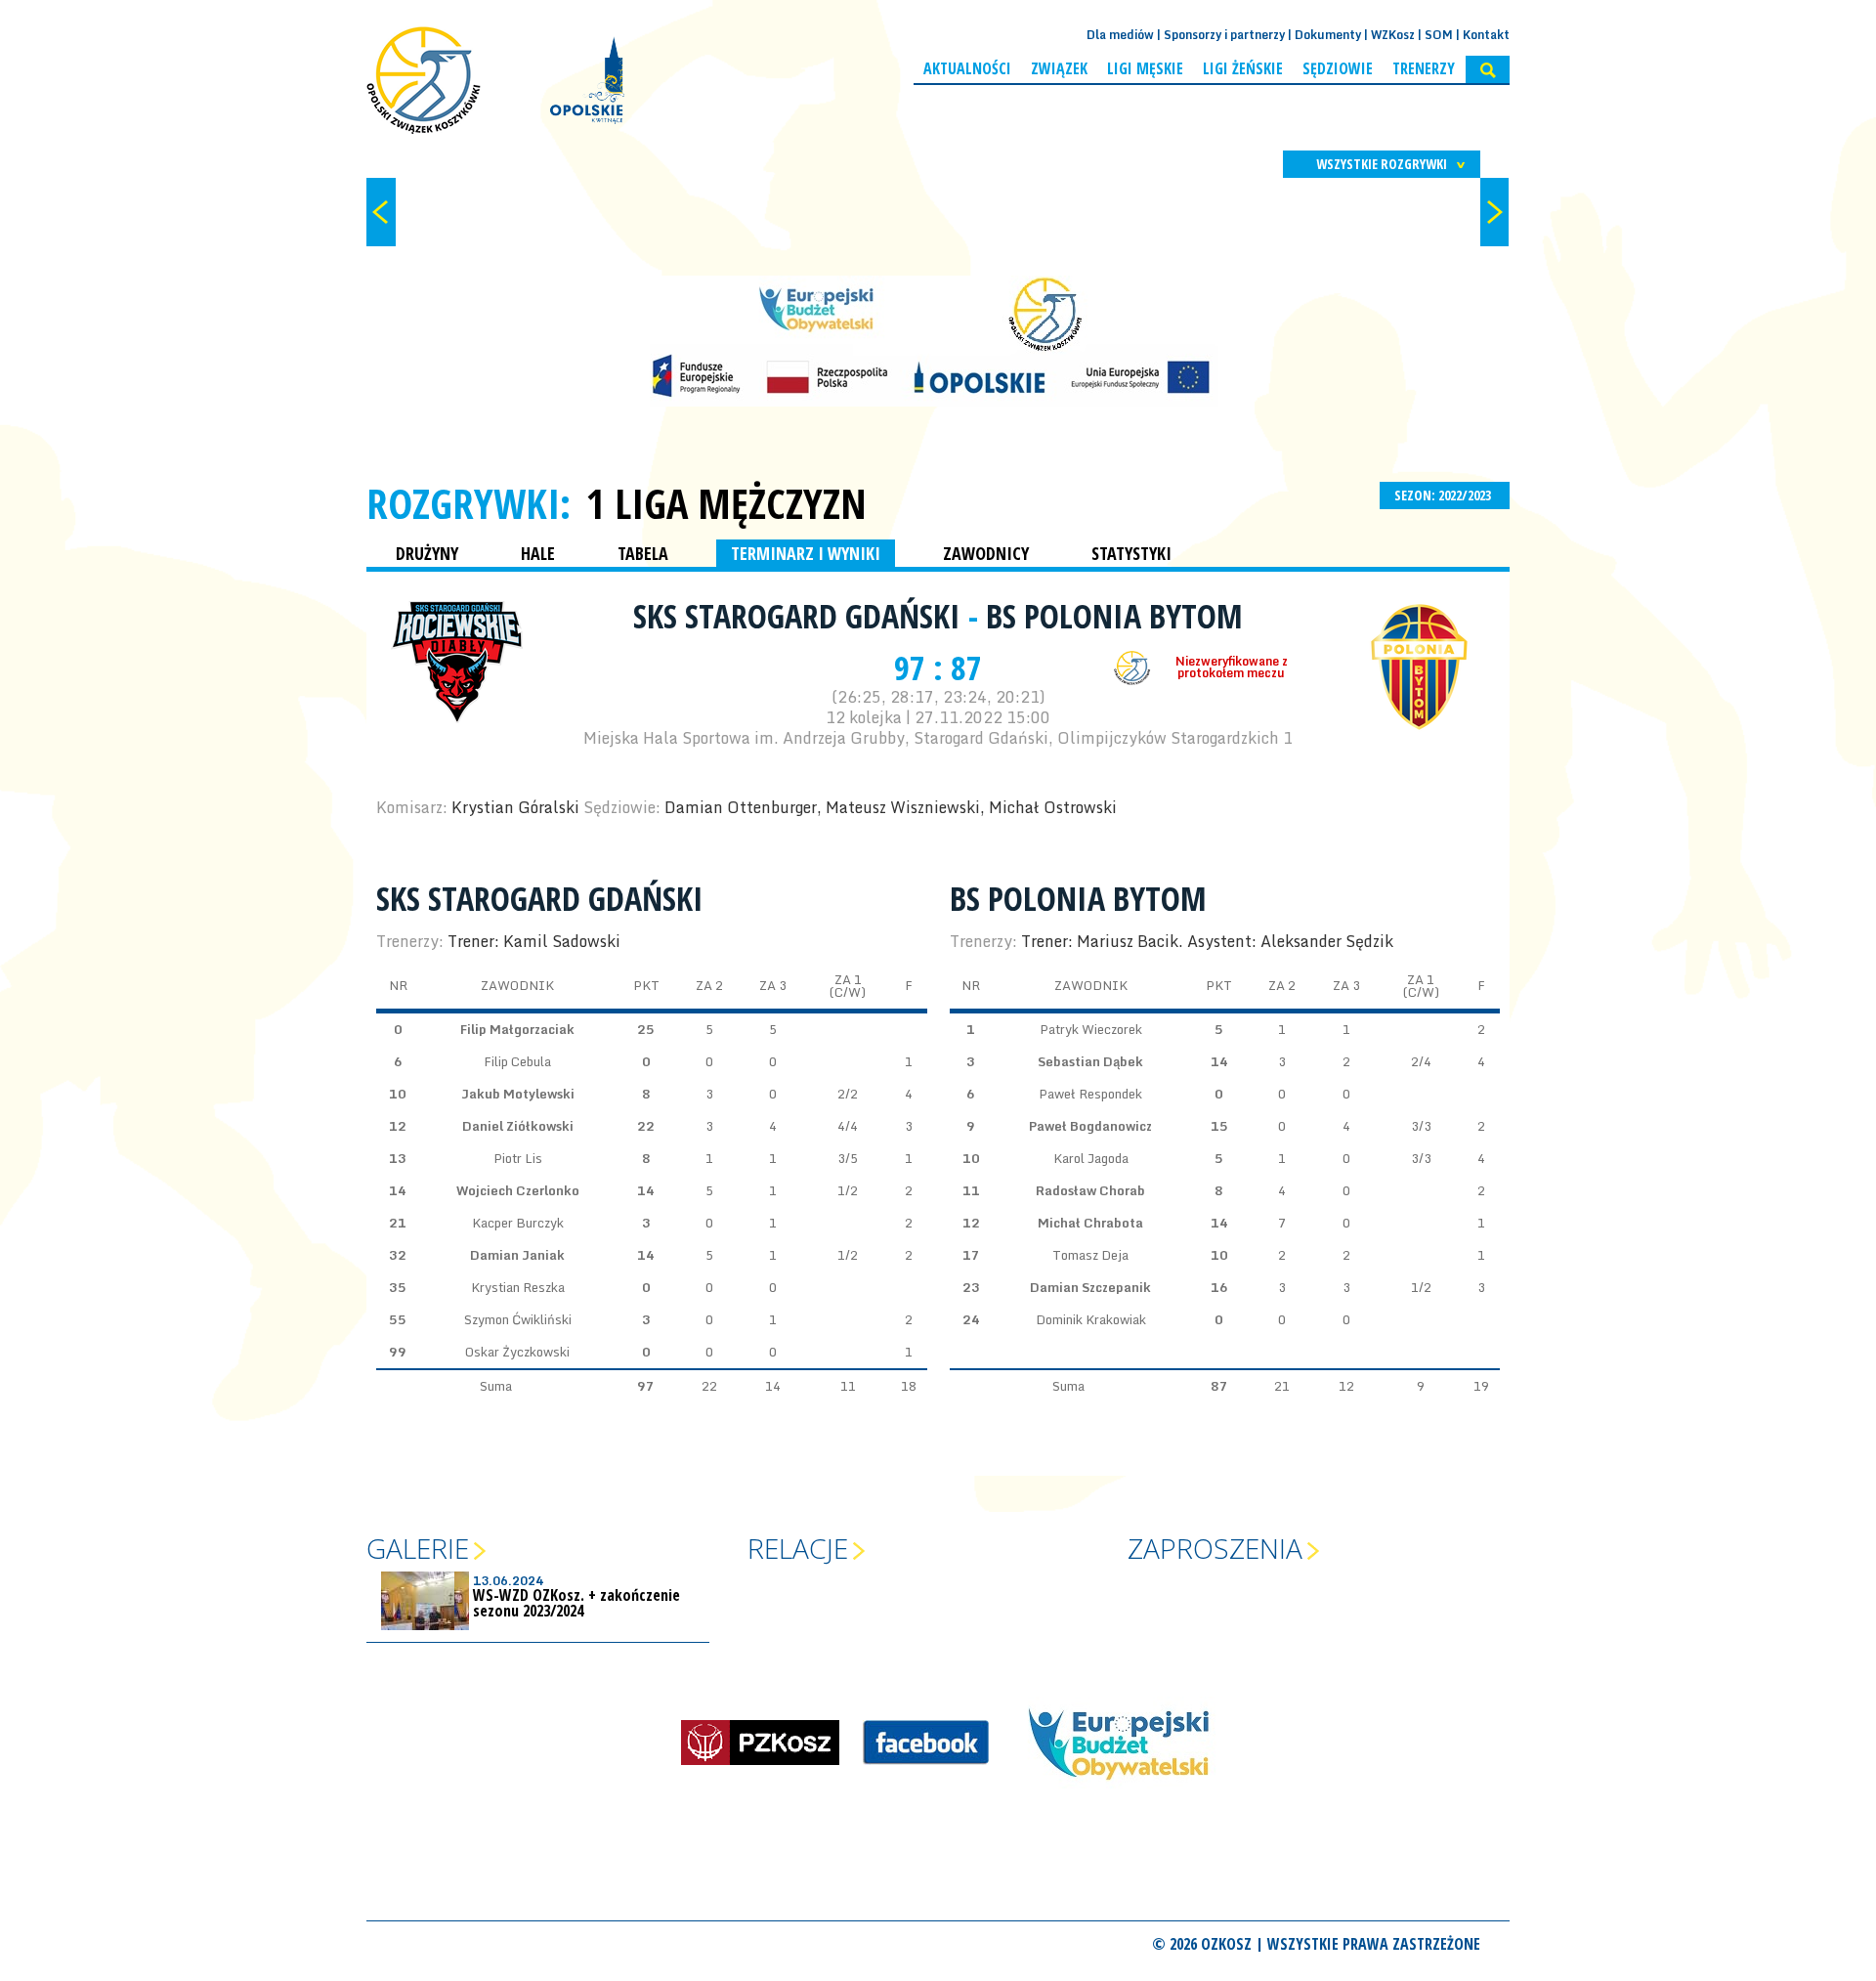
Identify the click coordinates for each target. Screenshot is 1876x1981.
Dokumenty (1328, 35)
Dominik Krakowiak (1091, 1319)
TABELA (643, 553)
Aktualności (967, 68)
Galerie (418, 1548)
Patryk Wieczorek (1091, 1029)
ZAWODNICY (986, 553)
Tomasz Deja (1090, 1255)
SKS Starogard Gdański (801, 616)
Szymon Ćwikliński (518, 1319)
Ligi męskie (1145, 68)
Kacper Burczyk (518, 1223)
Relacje (798, 1548)
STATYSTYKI (1131, 553)
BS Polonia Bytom (1114, 616)
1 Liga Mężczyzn (726, 503)
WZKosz (1393, 35)
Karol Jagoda (1091, 1158)
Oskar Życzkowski (517, 1352)
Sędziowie (1338, 68)
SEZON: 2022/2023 (1444, 495)
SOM (1439, 35)
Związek (1059, 68)
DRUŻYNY (427, 553)
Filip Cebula (517, 1061)
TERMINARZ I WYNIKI (806, 553)
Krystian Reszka (518, 1287)
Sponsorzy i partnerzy (1224, 35)
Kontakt (1486, 35)
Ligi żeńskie (1243, 68)
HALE (538, 553)
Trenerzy (1424, 68)
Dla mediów (1120, 35)
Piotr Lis (518, 1158)
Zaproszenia (1215, 1548)
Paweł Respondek (1090, 1094)
